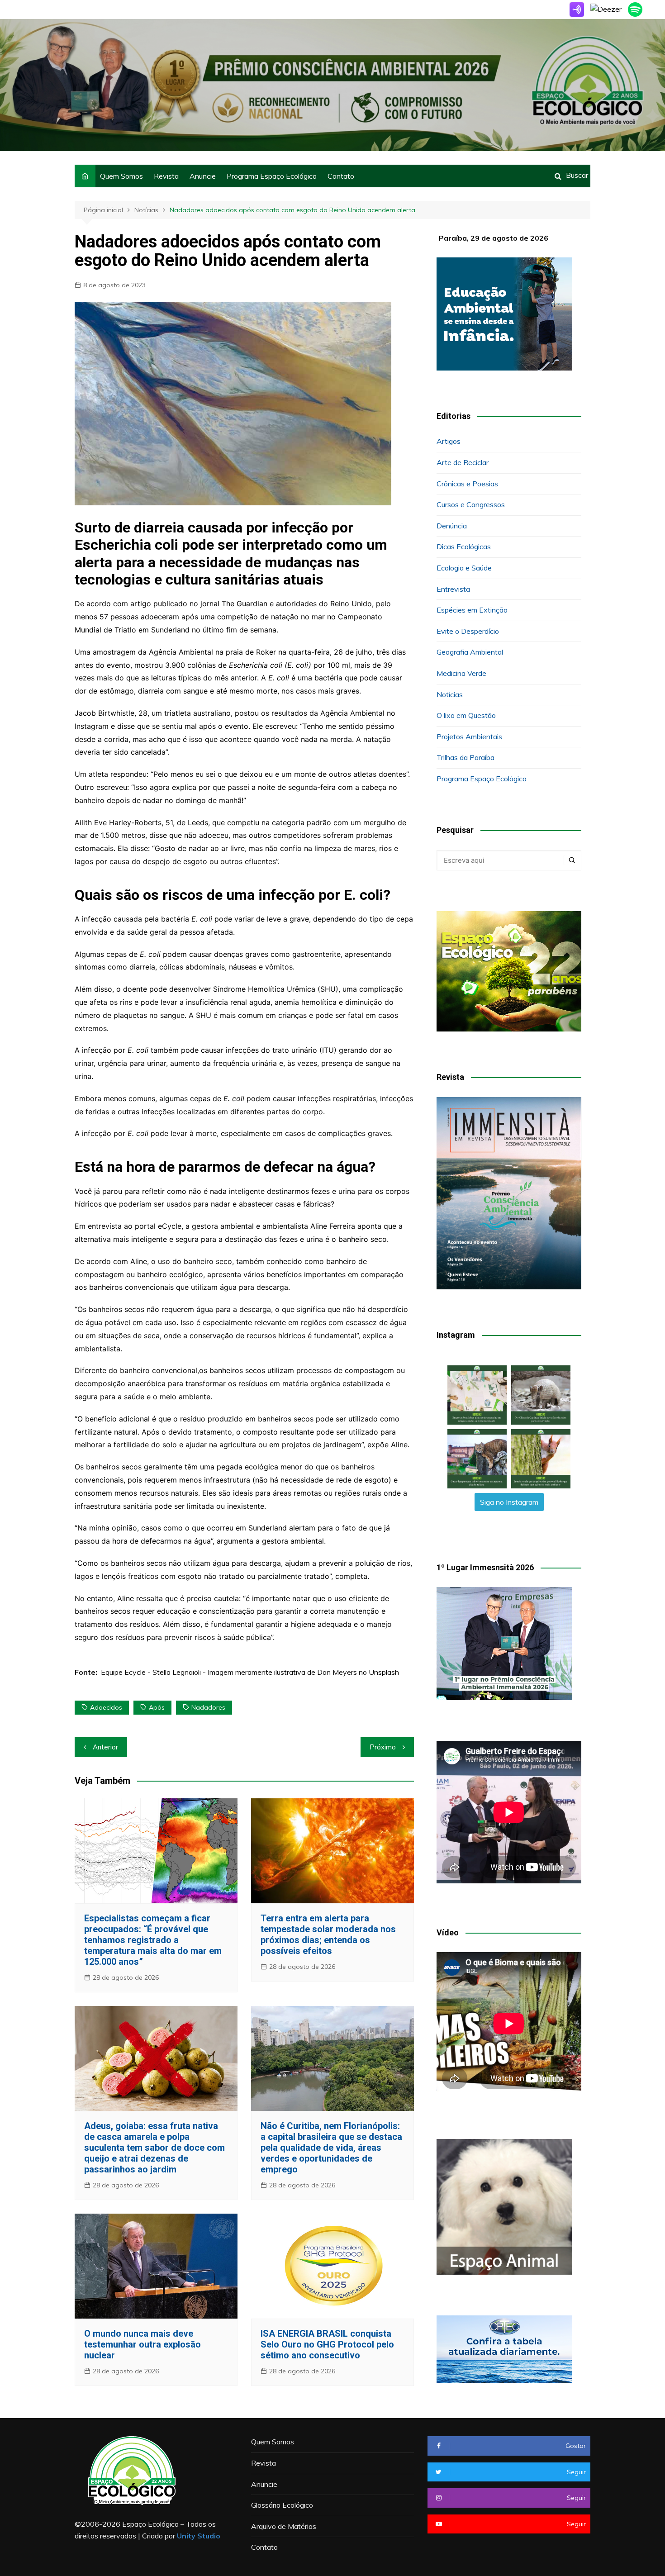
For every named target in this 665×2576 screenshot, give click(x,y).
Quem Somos (121, 176)
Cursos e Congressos (471, 504)
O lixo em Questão (466, 715)
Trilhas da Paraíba (465, 757)
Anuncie (203, 176)
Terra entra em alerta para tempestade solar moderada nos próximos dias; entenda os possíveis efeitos (328, 1934)
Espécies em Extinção (472, 610)
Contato (341, 176)
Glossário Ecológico (282, 2505)
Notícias (450, 694)
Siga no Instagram (509, 1502)
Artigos (449, 441)
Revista (166, 176)
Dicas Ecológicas (464, 547)
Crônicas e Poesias (467, 484)
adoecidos (106, 1707)
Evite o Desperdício (468, 631)
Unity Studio (199, 2536)
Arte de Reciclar (463, 462)
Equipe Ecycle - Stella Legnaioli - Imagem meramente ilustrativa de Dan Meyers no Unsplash (250, 1672)
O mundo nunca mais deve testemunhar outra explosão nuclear (142, 2344)
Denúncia (452, 526)
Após (157, 1707)
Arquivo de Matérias (284, 2526)
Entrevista (453, 589)
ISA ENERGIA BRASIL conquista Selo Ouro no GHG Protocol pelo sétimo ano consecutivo (327, 2344)
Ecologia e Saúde (464, 568)
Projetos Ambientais (469, 737)
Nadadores (208, 1707)
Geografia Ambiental (470, 652)
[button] (477, 1395)
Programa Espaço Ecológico (272, 176)
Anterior (105, 1747)
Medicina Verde (461, 673)
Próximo (383, 1747)
